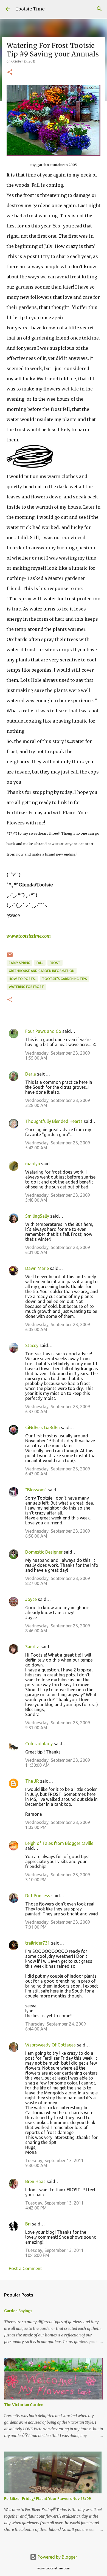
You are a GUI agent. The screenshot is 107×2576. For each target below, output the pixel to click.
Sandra (32, 1647)
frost (55, 963)
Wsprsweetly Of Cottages (50, 2045)
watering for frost (26, 987)
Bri (28, 2224)
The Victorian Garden (24, 2405)
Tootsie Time (30, 9)
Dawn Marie (37, 1268)
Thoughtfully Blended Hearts (54, 1121)
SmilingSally (37, 1216)
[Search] (99, 9)
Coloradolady (39, 1744)
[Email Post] (10, 957)
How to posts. (22, 979)
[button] (10, 73)
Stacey (32, 1345)
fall (40, 963)
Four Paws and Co (43, 1031)
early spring (19, 963)
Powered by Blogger (57, 2557)
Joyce (31, 1599)
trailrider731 (38, 1943)
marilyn (33, 1164)
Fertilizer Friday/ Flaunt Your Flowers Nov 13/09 (47, 2499)
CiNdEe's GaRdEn (43, 1427)
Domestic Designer (44, 1552)
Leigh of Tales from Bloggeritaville (59, 1843)
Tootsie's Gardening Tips (64, 979)
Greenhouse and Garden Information (42, 971)
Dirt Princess (38, 1896)
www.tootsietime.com (29, 936)
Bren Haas (35, 2181)
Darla (31, 1074)
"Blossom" (36, 1490)
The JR (32, 1781)
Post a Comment (25, 2268)
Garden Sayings (18, 2311)
